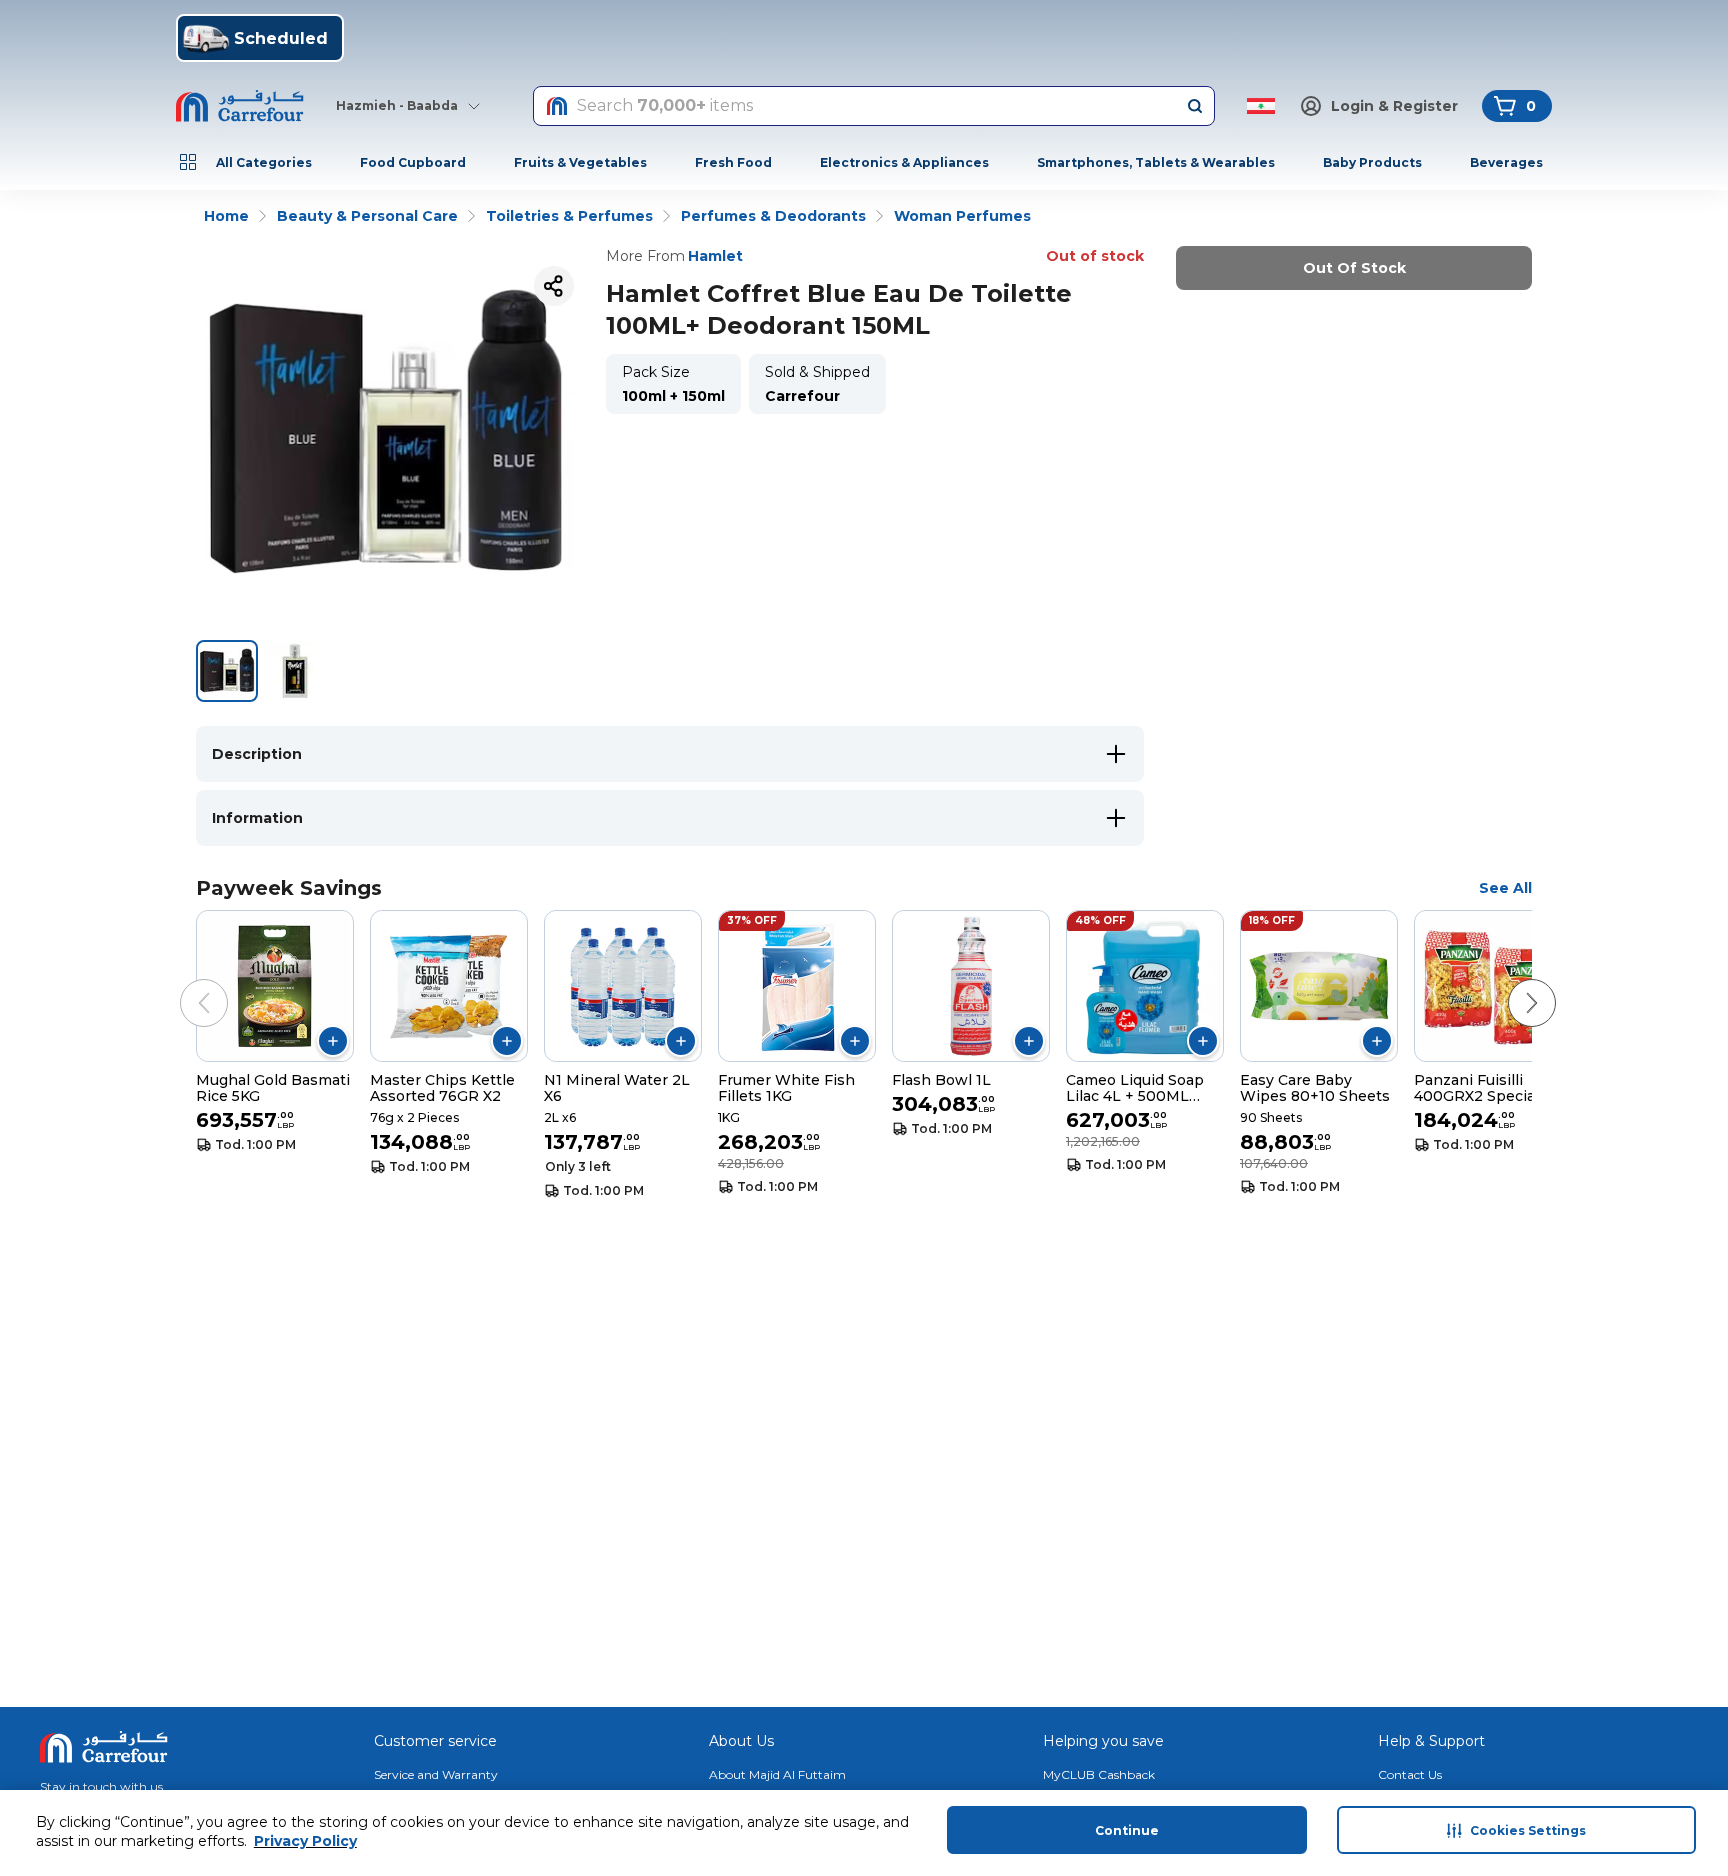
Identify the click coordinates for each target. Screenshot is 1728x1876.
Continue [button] (1127, 1830)
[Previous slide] (184, 983)
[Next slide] (1512, 983)
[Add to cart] (333, 1041)
